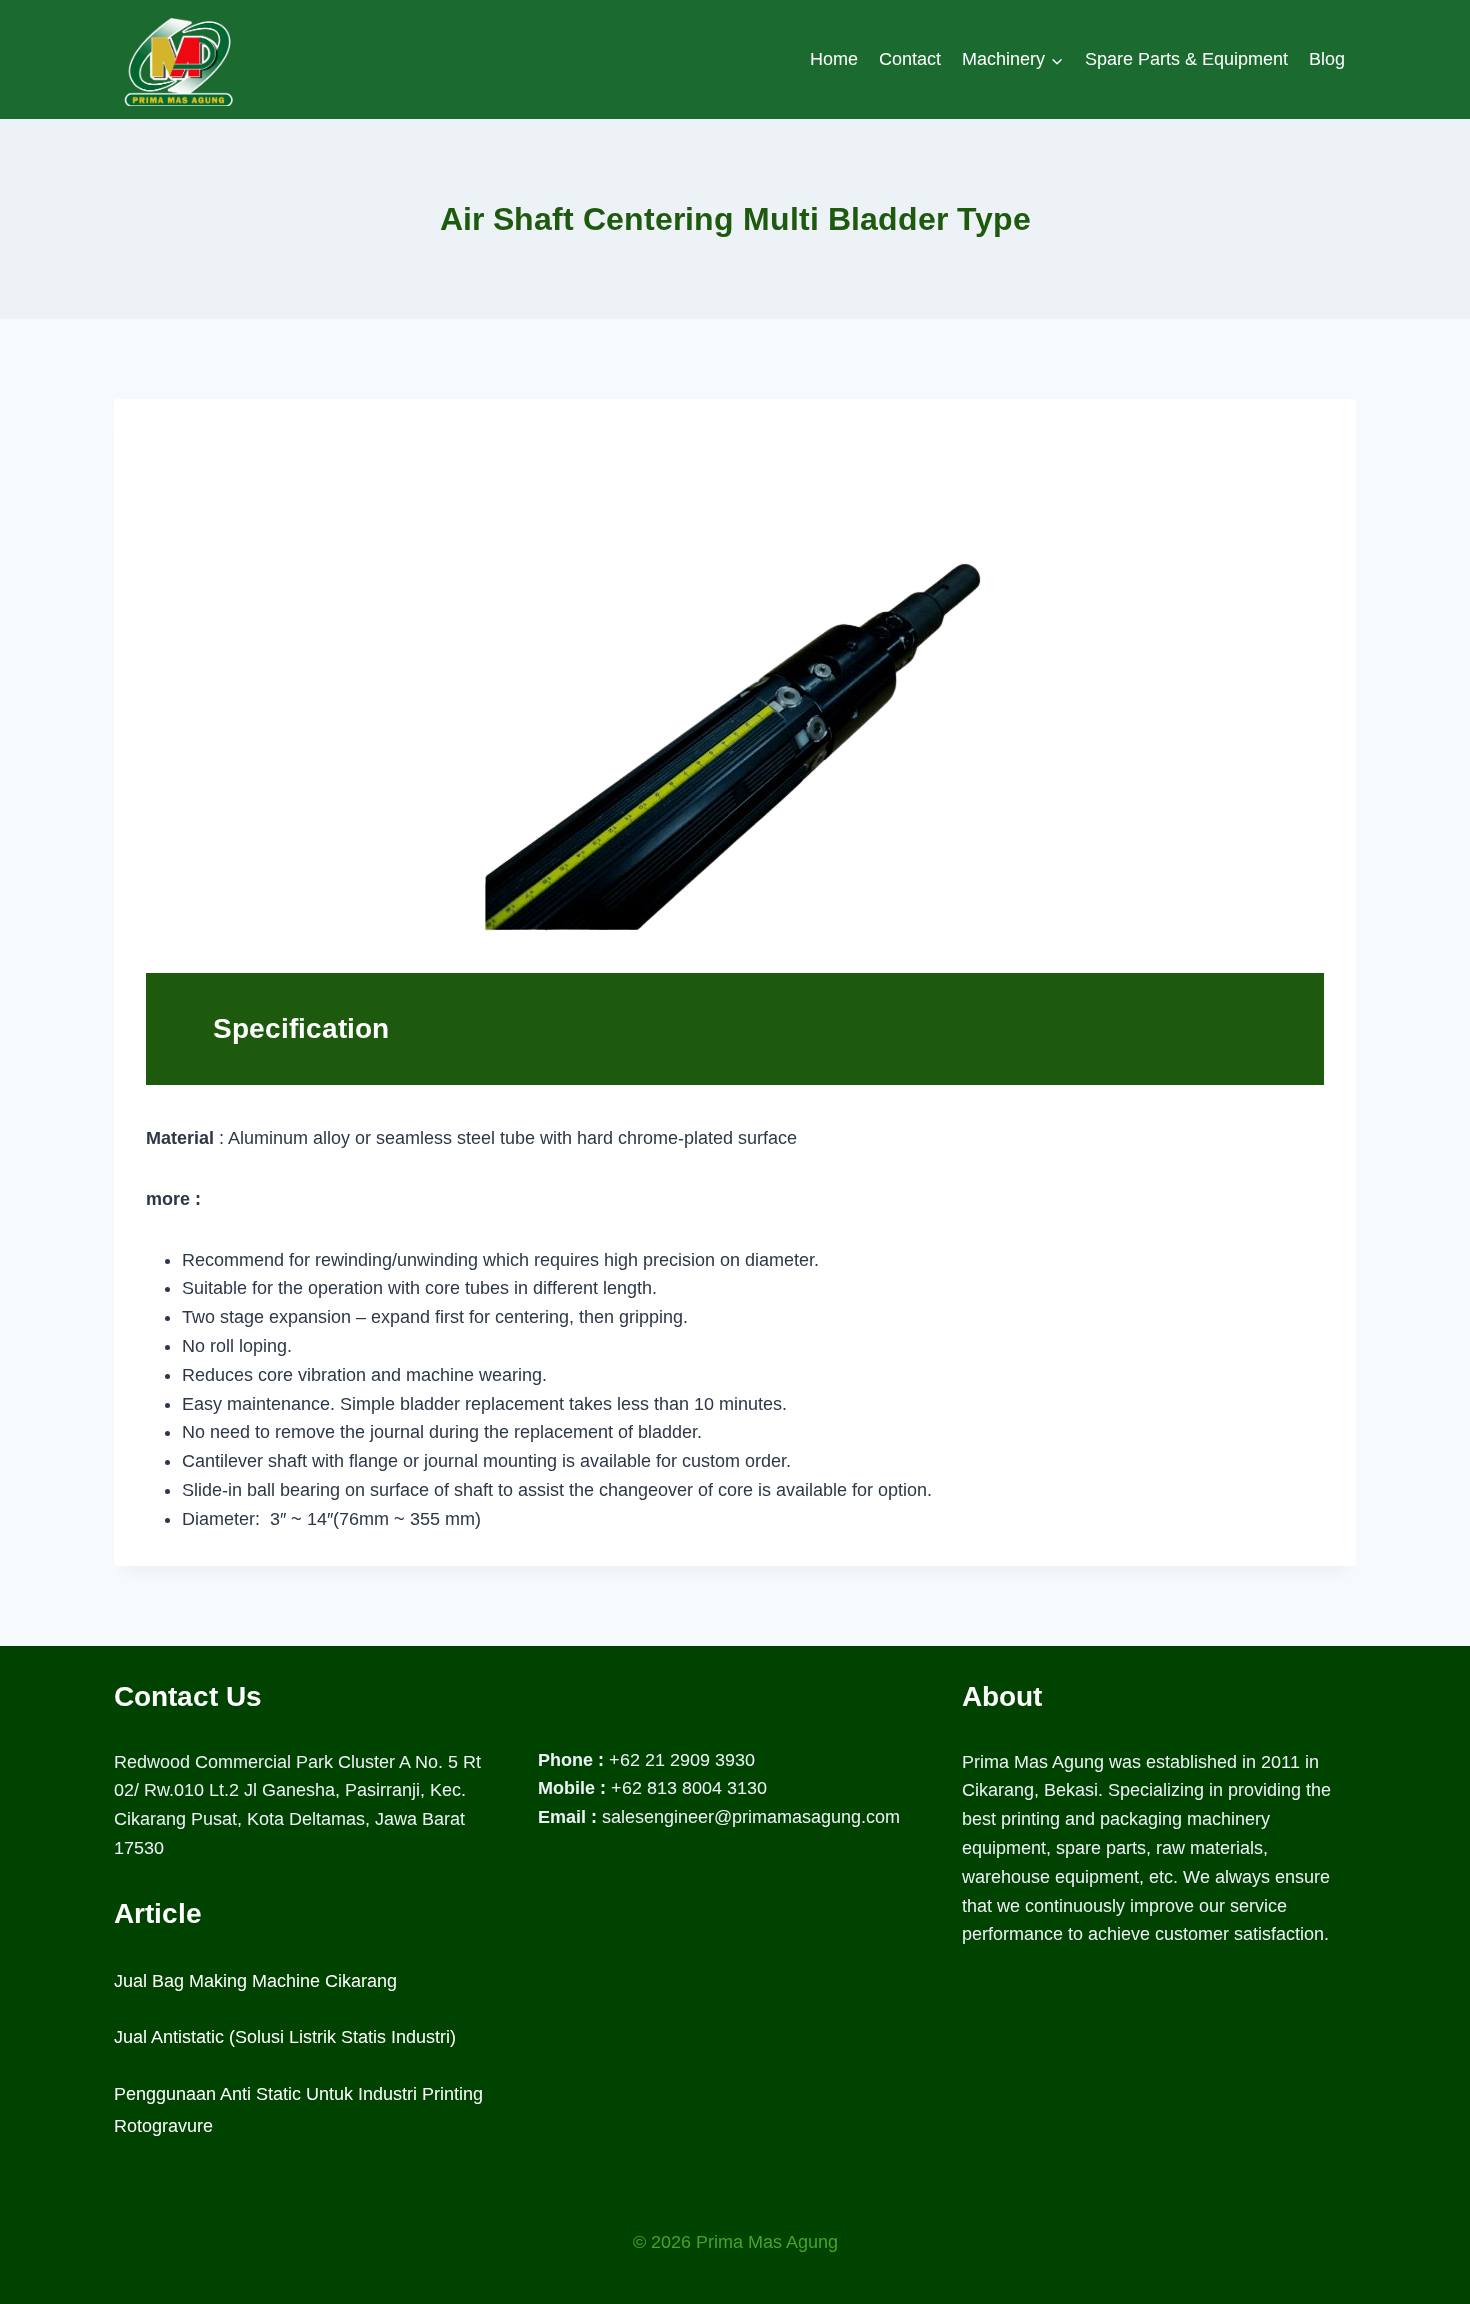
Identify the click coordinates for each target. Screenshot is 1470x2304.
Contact (910, 59)
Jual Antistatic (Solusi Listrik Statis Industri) (285, 2037)
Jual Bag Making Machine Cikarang (255, 1981)
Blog (1327, 59)
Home (834, 59)
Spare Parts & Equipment (1186, 59)
